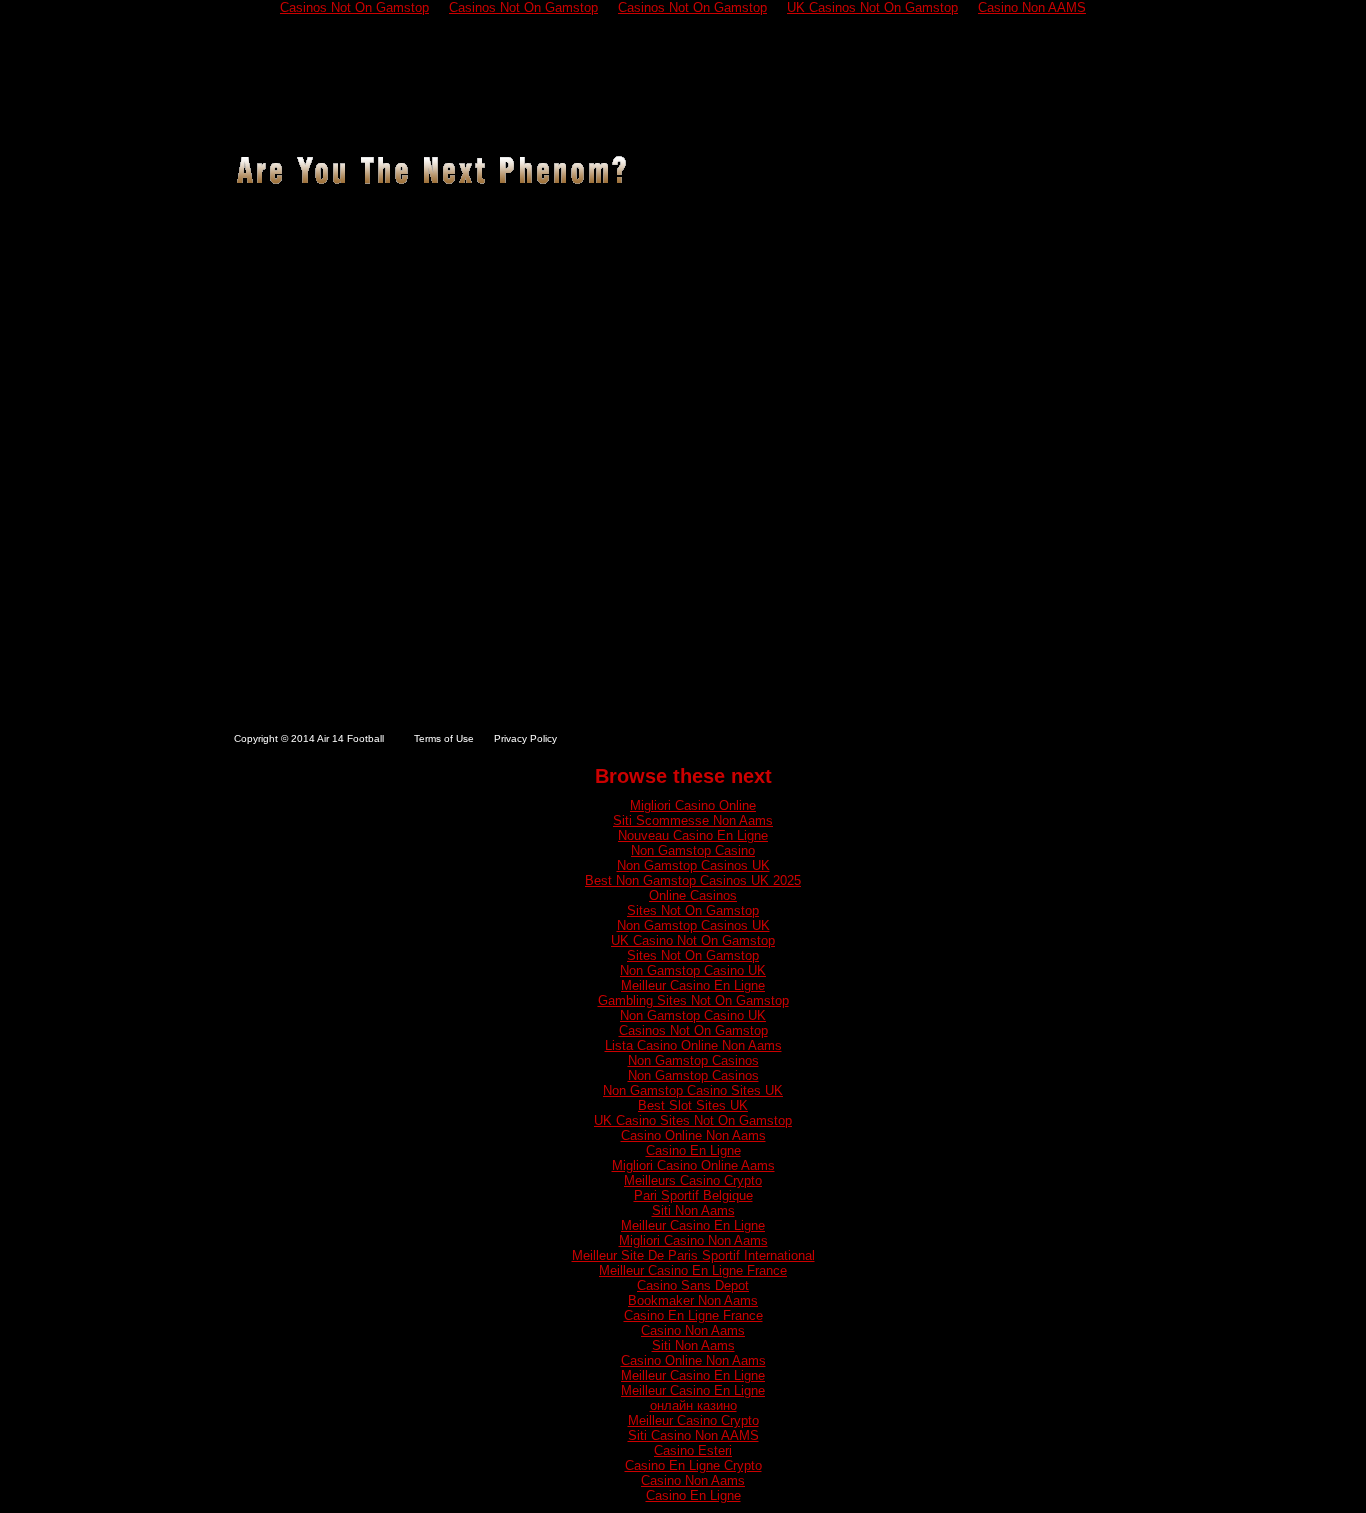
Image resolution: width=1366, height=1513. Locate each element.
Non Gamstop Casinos (693, 1060)
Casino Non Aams (693, 1330)
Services (601, 118)
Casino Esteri (693, 1450)
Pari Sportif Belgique (693, 1195)
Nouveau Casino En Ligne (693, 835)
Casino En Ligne (693, 1150)
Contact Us (1062, 118)
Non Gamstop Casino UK (693, 970)
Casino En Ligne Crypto (693, 1465)
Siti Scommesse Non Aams (693, 820)
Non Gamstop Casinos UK (693, 865)
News (813, 118)
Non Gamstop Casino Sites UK (693, 1090)
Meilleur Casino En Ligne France (693, 1270)
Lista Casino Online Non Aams (693, 1045)
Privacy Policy (525, 738)
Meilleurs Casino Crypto (693, 1180)
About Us (358, 118)
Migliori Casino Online (693, 805)
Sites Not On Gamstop (693, 910)
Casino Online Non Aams (693, 1135)
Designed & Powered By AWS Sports (1032, 739)
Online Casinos (693, 895)
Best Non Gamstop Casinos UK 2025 (693, 880)
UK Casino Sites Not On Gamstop (693, 1120)
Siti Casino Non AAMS (693, 1435)
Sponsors (923, 118)
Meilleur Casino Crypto (693, 1420)
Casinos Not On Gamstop (693, 1030)
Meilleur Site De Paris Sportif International (693, 1255)
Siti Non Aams (693, 1210)
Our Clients (481, 118)
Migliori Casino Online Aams (693, 1165)
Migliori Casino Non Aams (693, 1240)
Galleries (715, 118)
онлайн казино (693, 1405)
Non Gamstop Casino (693, 850)
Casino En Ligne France (693, 1315)
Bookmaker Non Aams (693, 1300)
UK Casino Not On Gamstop (693, 940)
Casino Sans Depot (693, 1285)
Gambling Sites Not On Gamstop (693, 1000)
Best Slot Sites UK (693, 1105)
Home (265, 118)
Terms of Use (444, 738)
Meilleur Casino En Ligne (693, 985)
